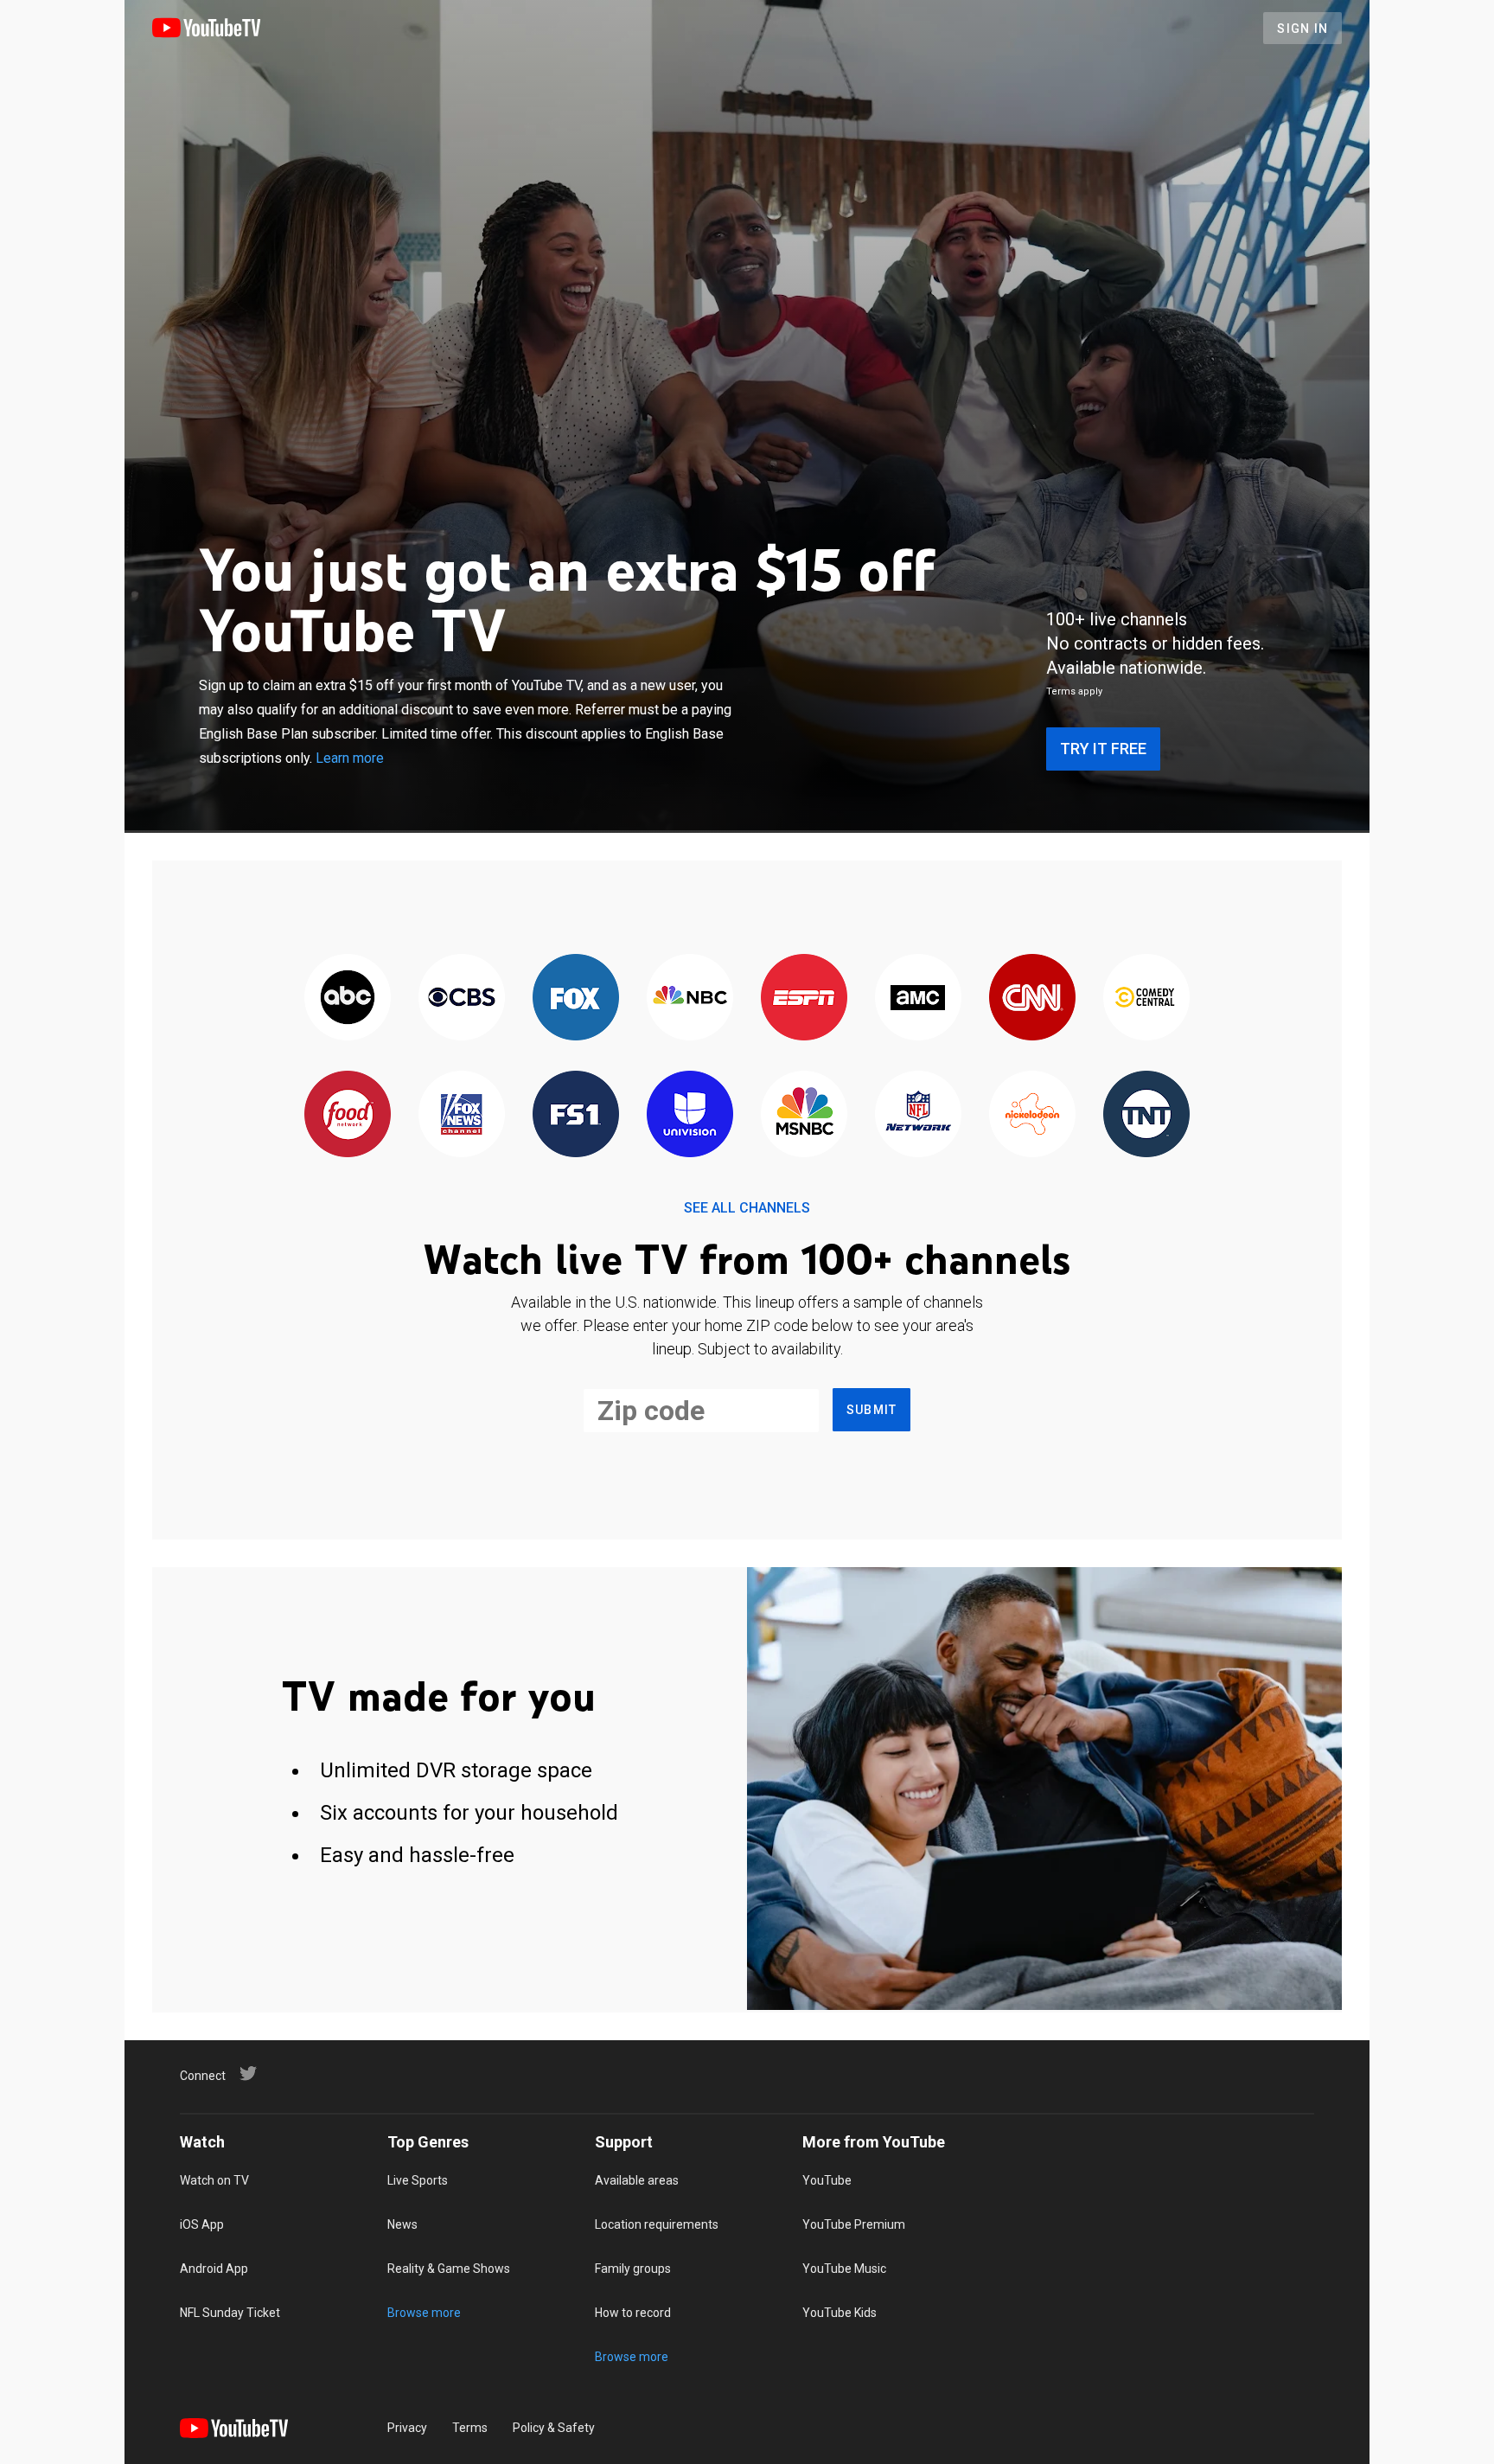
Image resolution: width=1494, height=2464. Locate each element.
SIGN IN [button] (1302, 29)
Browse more (424, 2313)
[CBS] (462, 998)
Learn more (350, 758)
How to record (633, 2313)
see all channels (747, 1208)
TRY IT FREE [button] (1103, 749)
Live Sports (418, 2180)
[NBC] (690, 998)
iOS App (202, 2224)
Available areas (637, 2180)
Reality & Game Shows (449, 2269)
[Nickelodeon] (1032, 1115)
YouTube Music (844, 2269)
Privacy (407, 2428)
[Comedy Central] (1146, 998)
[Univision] (690, 1115)
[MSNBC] (804, 1115)
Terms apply (1074, 691)
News (402, 2224)
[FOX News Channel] (462, 1115)
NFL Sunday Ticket (230, 2313)
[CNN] (1032, 998)
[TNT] (1146, 1115)
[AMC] (918, 998)
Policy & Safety (554, 2428)
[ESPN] (804, 998)
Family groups (633, 2269)
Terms (470, 2428)
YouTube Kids (840, 2313)
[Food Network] (348, 1115)
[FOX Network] (576, 998)
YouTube (827, 2180)
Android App (214, 2269)
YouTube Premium (854, 2224)
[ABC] (348, 998)
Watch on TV (214, 2180)
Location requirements (657, 2224)
